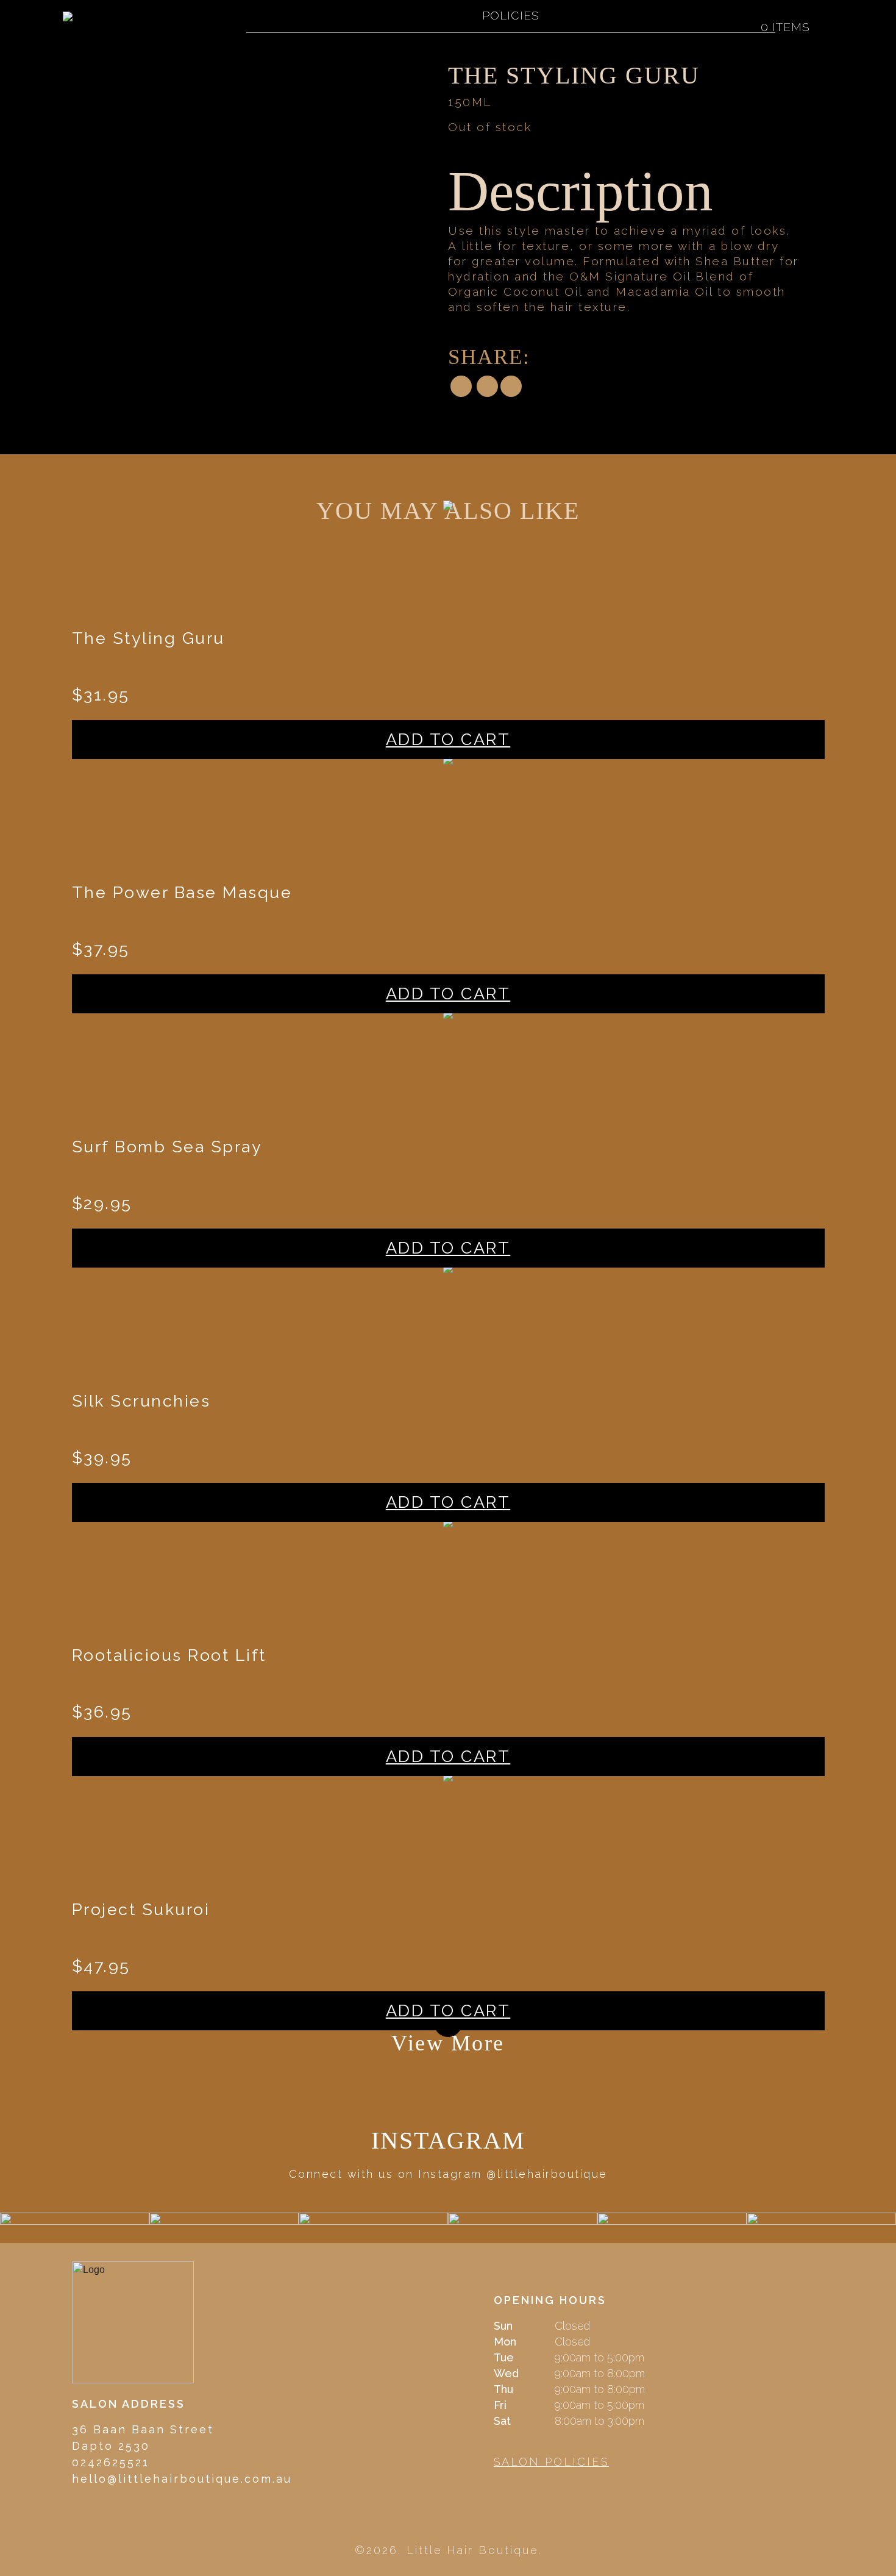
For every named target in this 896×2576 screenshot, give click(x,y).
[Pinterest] (487, 387)
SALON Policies (551, 2462)
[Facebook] (461, 387)
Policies (511, 15)
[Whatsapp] (511, 387)
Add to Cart (448, 739)
